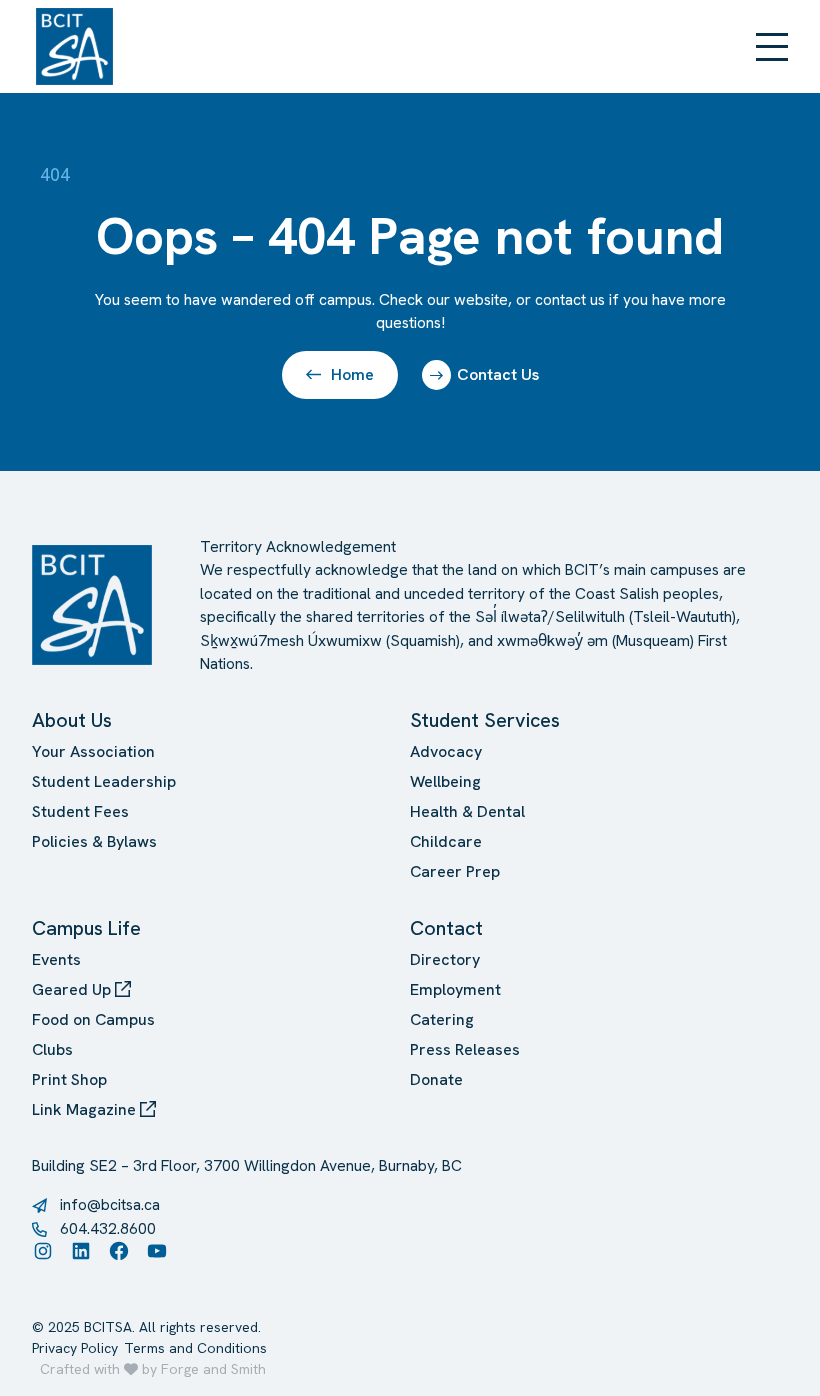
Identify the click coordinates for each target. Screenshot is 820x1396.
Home (352, 374)
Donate (436, 1079)
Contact (446, 928)
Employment (455, 989)
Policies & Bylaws (94, 841)
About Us (72, 720)
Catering (442, 1019)
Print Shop (69, 1079)
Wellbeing (445, 781)
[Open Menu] (772, 47)
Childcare (446, 841)
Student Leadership (104, 781)
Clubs (52, 1049)
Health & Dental (467, 811)
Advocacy (446, 751)
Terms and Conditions (195, 1348)
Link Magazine (86, 1109)
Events (56, 959)
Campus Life (86, 928)
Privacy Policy (75, 1348)
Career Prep (455, 871)
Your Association (93, 751)
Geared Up (73, 989)
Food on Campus (93, 1019)
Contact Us (498, 374)
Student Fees (80, 811)
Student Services (485, 720)
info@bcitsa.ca (110, 1204)
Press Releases (465, 1049)
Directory (445, 959)
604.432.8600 (108, 1228)
